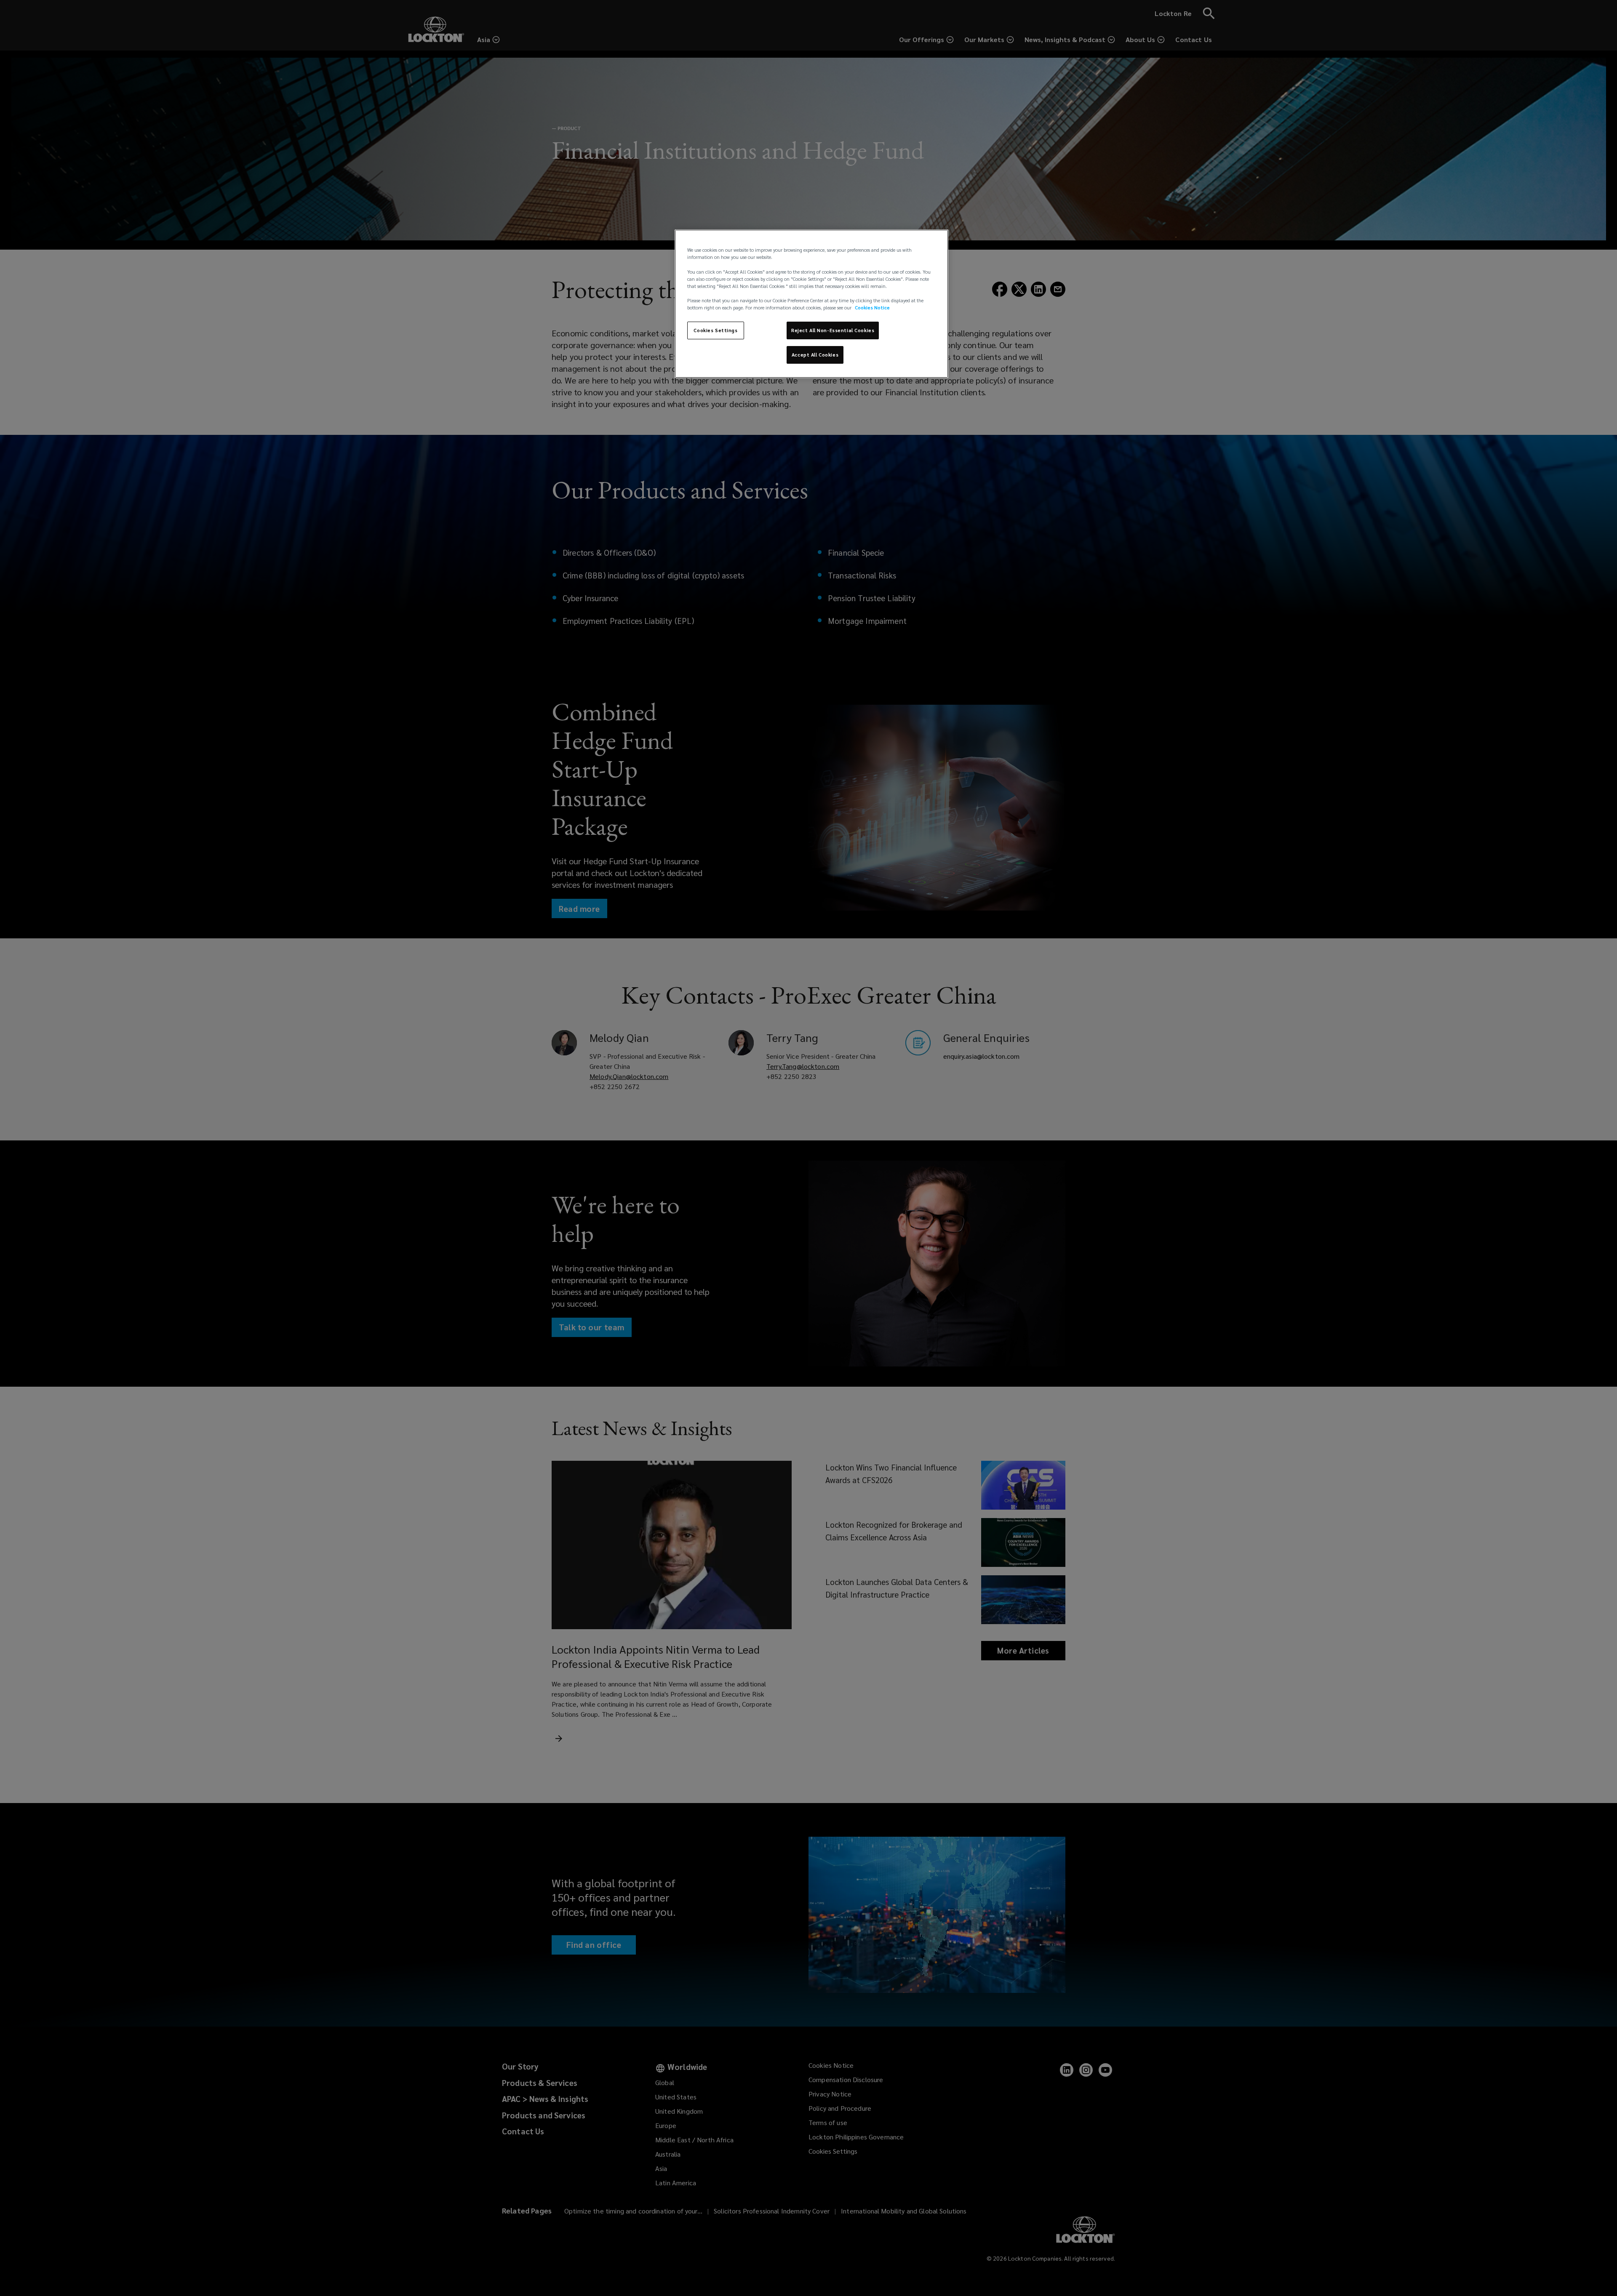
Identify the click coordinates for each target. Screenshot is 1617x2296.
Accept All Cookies (815, 355)
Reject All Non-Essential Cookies (833, 330)
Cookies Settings (715, 330)
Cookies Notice (872, 308)
